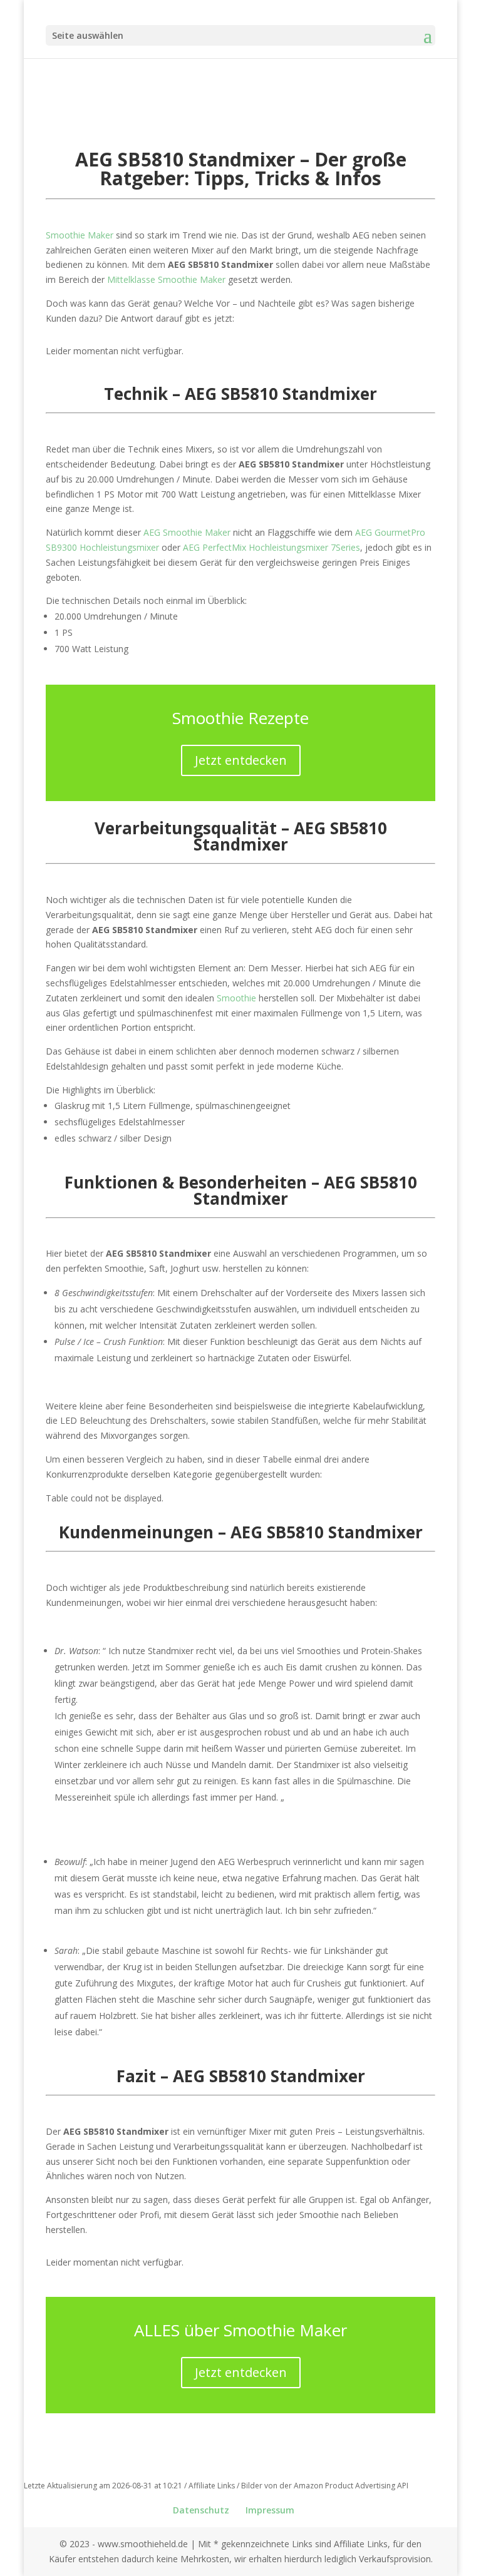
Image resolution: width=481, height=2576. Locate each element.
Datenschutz (201, 2510)
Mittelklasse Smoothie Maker (166, 279)
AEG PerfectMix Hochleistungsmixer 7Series (272, 547)
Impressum (270, 2510)
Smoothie (236, 998)
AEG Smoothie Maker (187, 532)
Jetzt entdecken (241, 760)
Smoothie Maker (80, 235)
